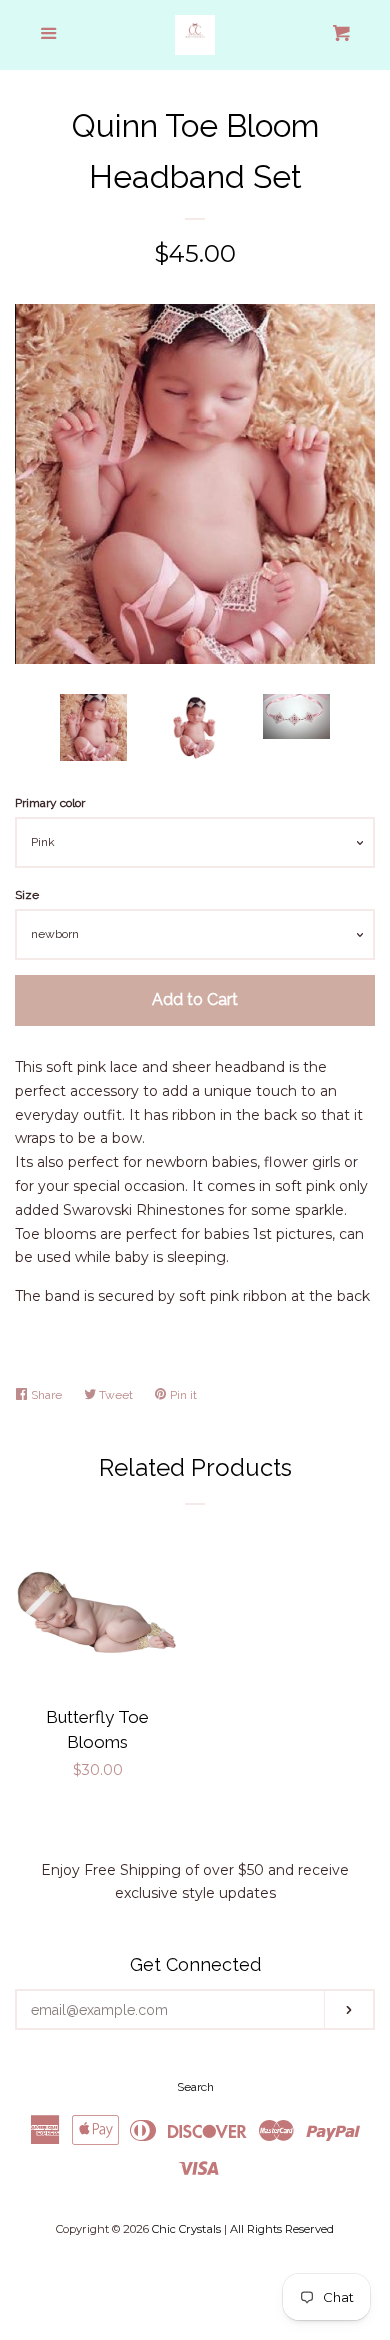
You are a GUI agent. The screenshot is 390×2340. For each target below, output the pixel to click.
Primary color (50, 803)
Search (195, 2087)
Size (27, 895)
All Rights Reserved (282, 2229)
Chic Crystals (186, 2229)
